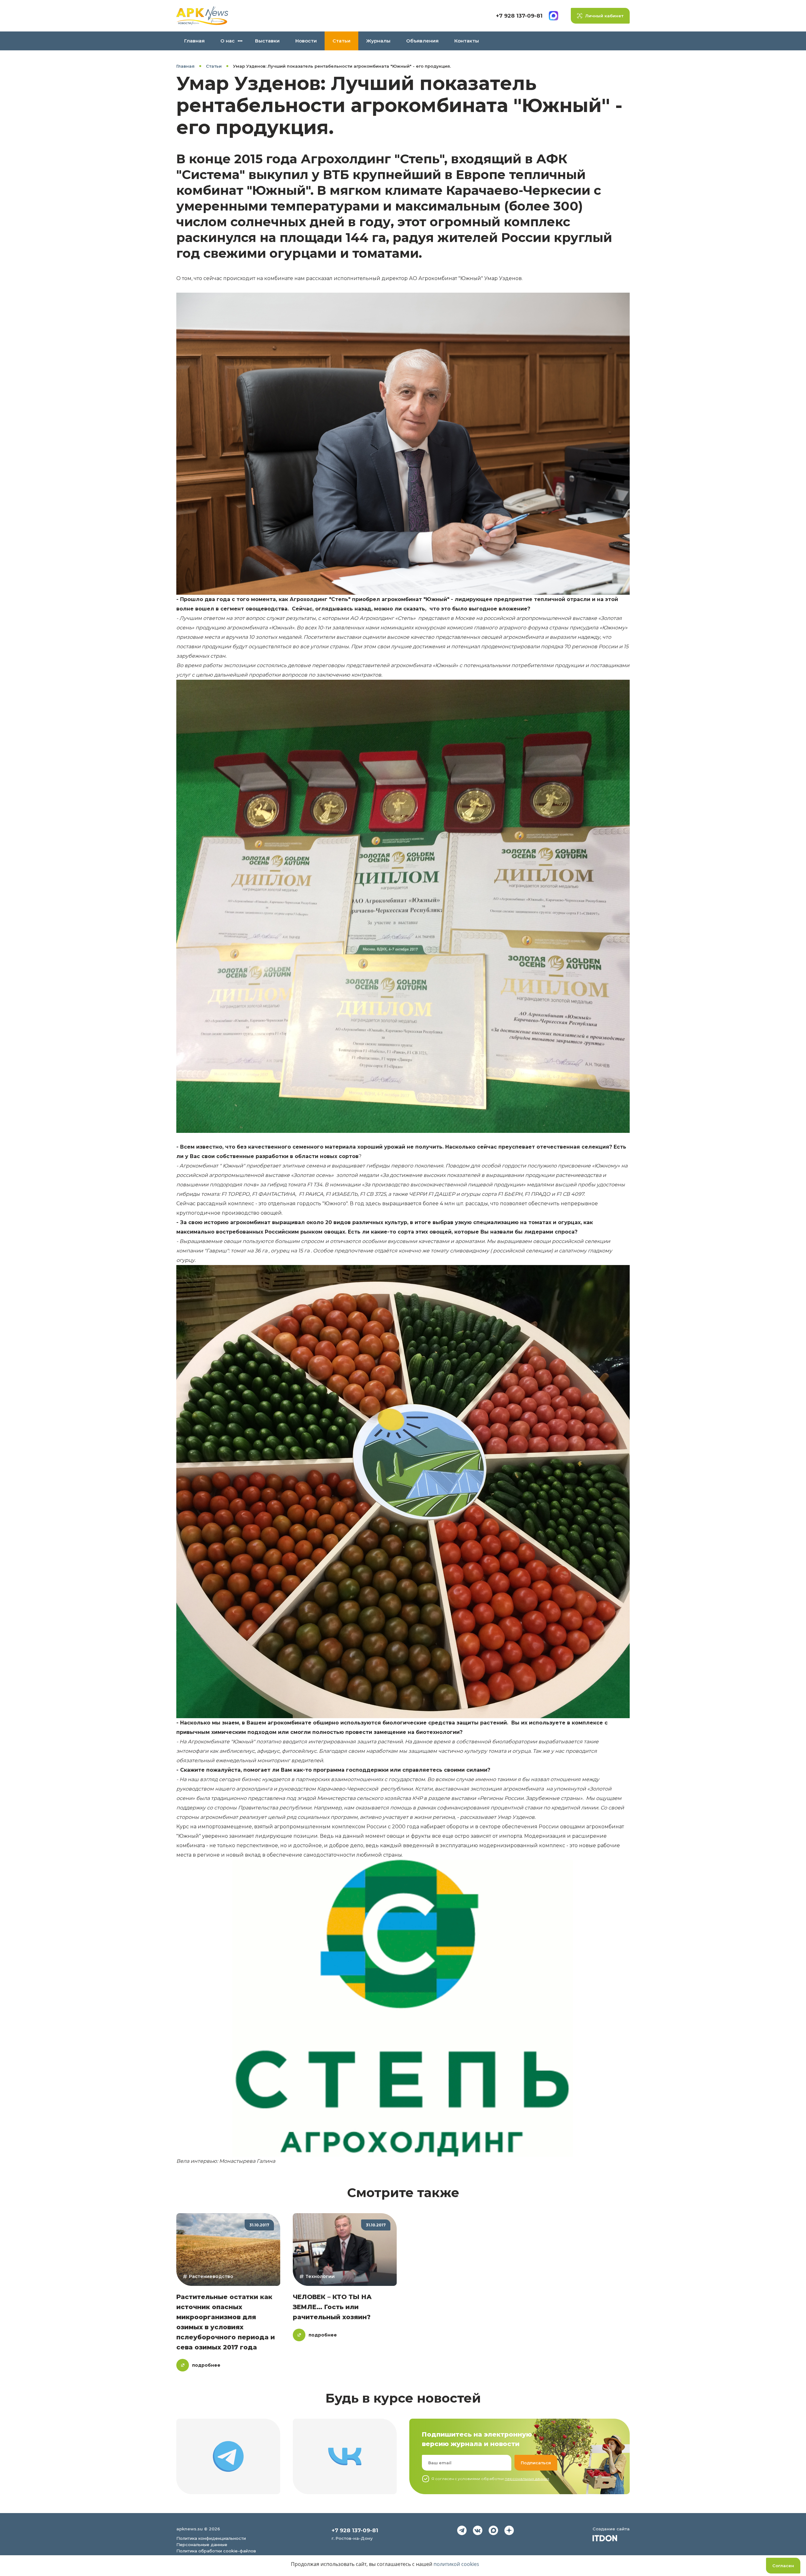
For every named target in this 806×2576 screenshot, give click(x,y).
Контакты (467, 41)
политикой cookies (456, 2564)
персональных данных (527, 2479)
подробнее (206, 2365)
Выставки (267, 41)
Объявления (422, 41)
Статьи (341, 41)
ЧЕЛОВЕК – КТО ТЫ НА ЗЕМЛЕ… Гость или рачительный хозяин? (332, 2307)
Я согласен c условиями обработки (490, 2479)
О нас (227, 41)
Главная (194, 41)
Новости (306, 41)
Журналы (378, 41)
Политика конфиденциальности (211, 2538)
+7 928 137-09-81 (519, 16)
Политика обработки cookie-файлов (216, 2551)
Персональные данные (202, 2545)
